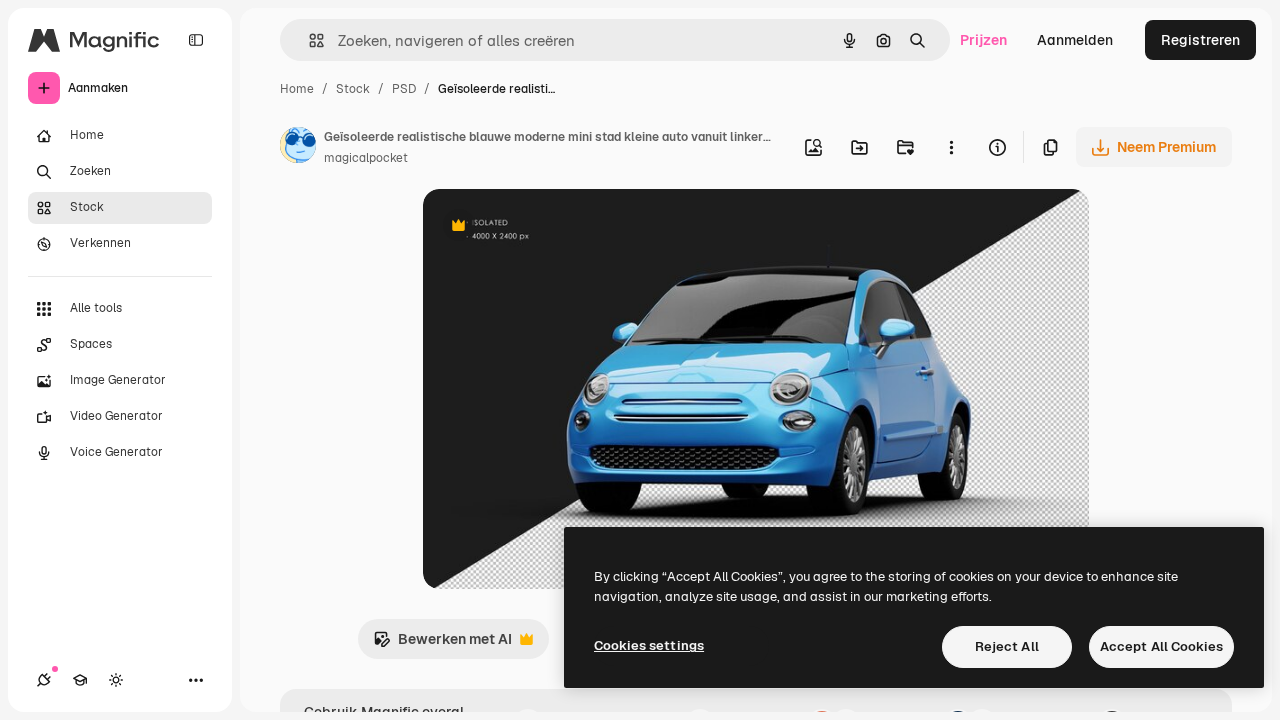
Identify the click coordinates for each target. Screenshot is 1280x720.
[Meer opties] (951, 147)
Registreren (1200, 40)
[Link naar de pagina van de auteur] (298, 148)
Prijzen (983, 40)
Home (297, 89)
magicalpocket (366, 158)
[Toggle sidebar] (196, 40)
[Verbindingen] (44, 680)
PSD (404, 89)
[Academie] (80, 680)
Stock (353, 89)
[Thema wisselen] (116, 680)
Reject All (1007, 646)
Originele (554, 227)
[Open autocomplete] (308, 40)
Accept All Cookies (1161, 646)
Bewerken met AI (442, 644)
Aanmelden (1075, 40)
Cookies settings (649, 645)
